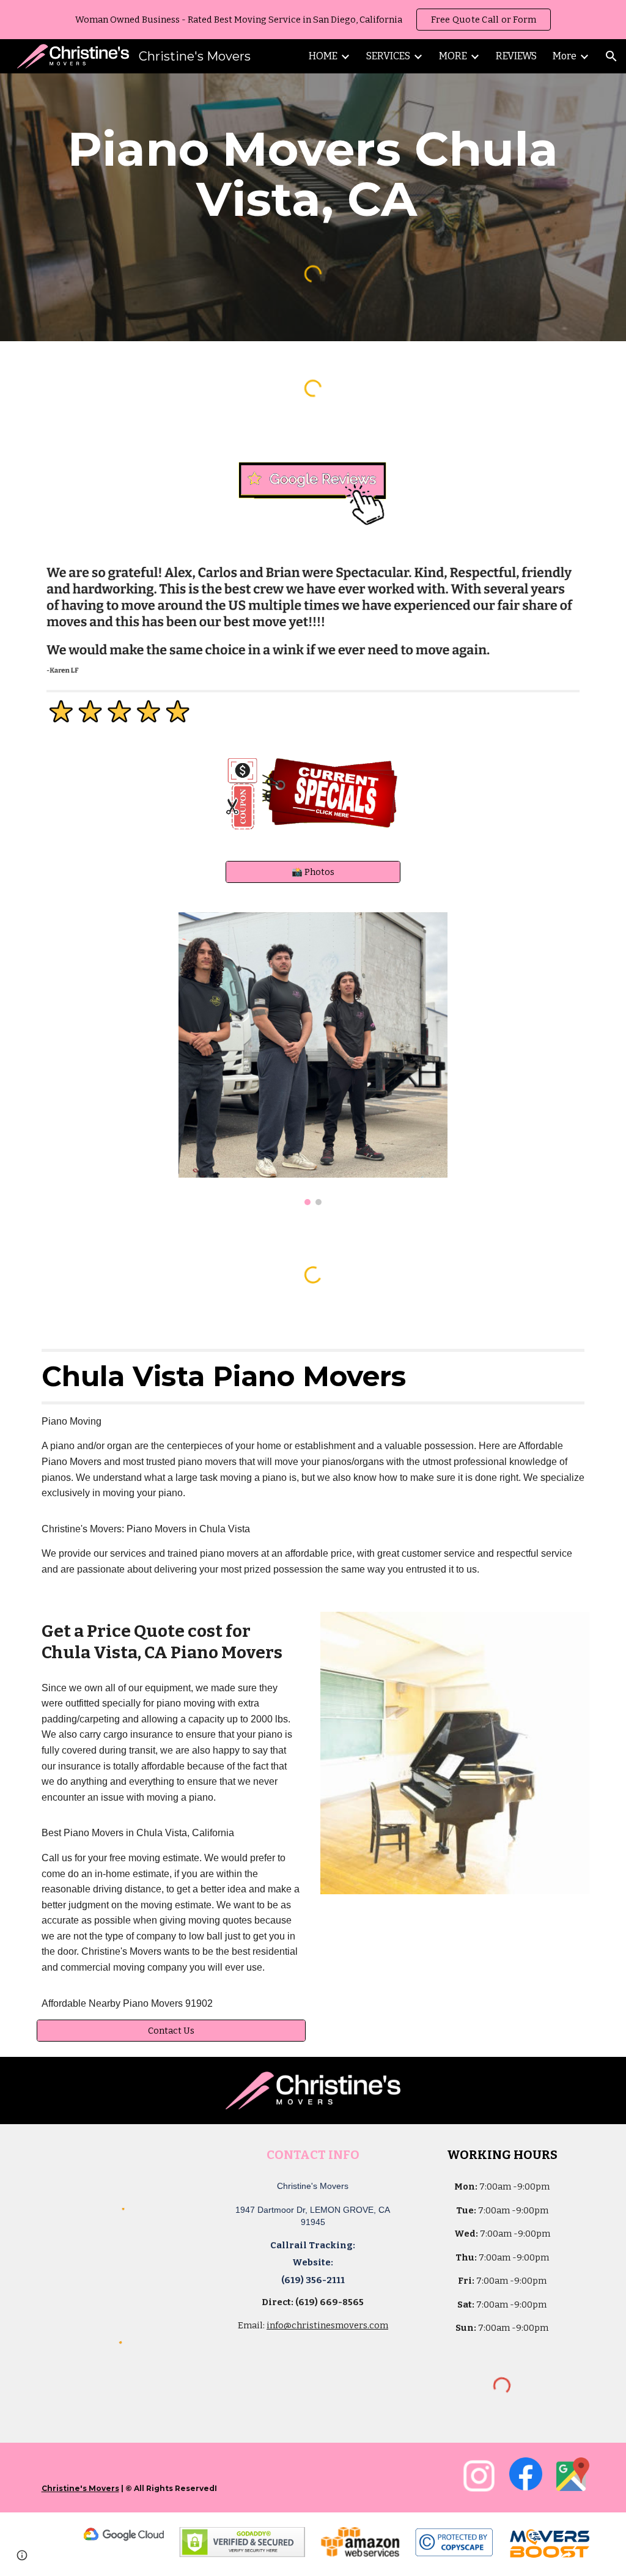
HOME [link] (323, 56)
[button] (611, 56)
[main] (313, 174)
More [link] (565, 56)
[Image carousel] (313, 1059)
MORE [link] (453, 56)
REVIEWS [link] (516, 56)
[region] (313, 20)
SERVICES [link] (388, 56)
